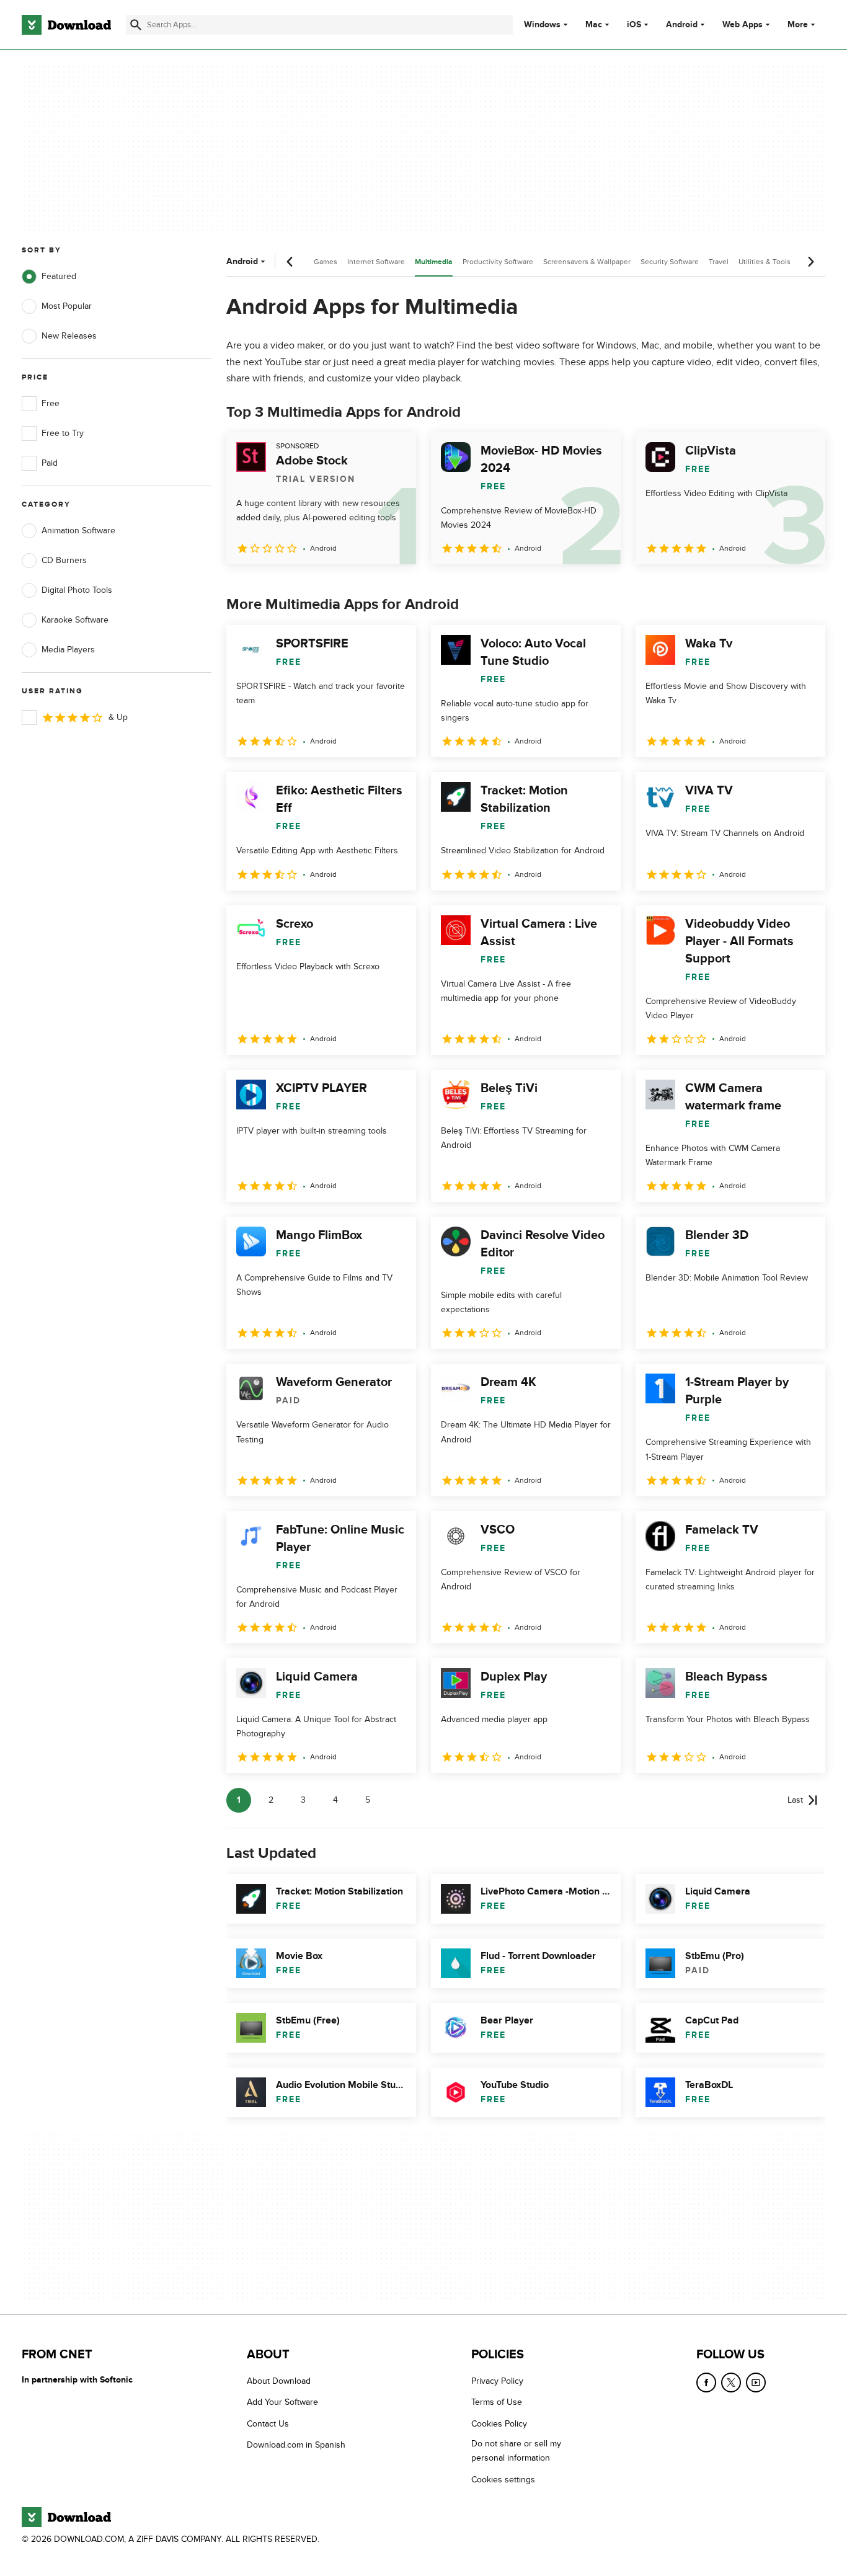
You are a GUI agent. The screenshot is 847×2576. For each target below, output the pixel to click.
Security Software (670, 262)
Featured (59, 276)
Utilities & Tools (765, 262)
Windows (542, 25)
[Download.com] (66, 25)
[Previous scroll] (290, 262)
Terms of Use (497, 2402)
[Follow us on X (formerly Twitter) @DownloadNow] (731, 2383)
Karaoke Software (75, 620)
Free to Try (63, 433)
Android (682, 25)
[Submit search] (136, 25)
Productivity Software (498, 262)
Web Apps (743, 25)
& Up (118, 717)
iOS (634, 25)
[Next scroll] (810, 262)
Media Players (68, 650)
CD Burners (64, 560)
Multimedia (434, 262)
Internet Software (376, 262)
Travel (719, 262)
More (798, 24)
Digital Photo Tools (77, 590)
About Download (279, 2381)
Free (51, 403)
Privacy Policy (497, 2381)
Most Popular (67, 306)
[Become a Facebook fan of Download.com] (706, 2383)
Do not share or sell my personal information (516, 2451)
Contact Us (268, 2424)
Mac (594, 25)
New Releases (69, 336)
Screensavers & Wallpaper (587, 262)
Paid (50, 463)
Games (326, 262)
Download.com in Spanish (296, 2445)
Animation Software (78, 531)
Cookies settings (503, 2479)
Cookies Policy (499, 2424)
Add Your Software (282, 2402)
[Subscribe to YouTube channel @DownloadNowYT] (756, 2383)
